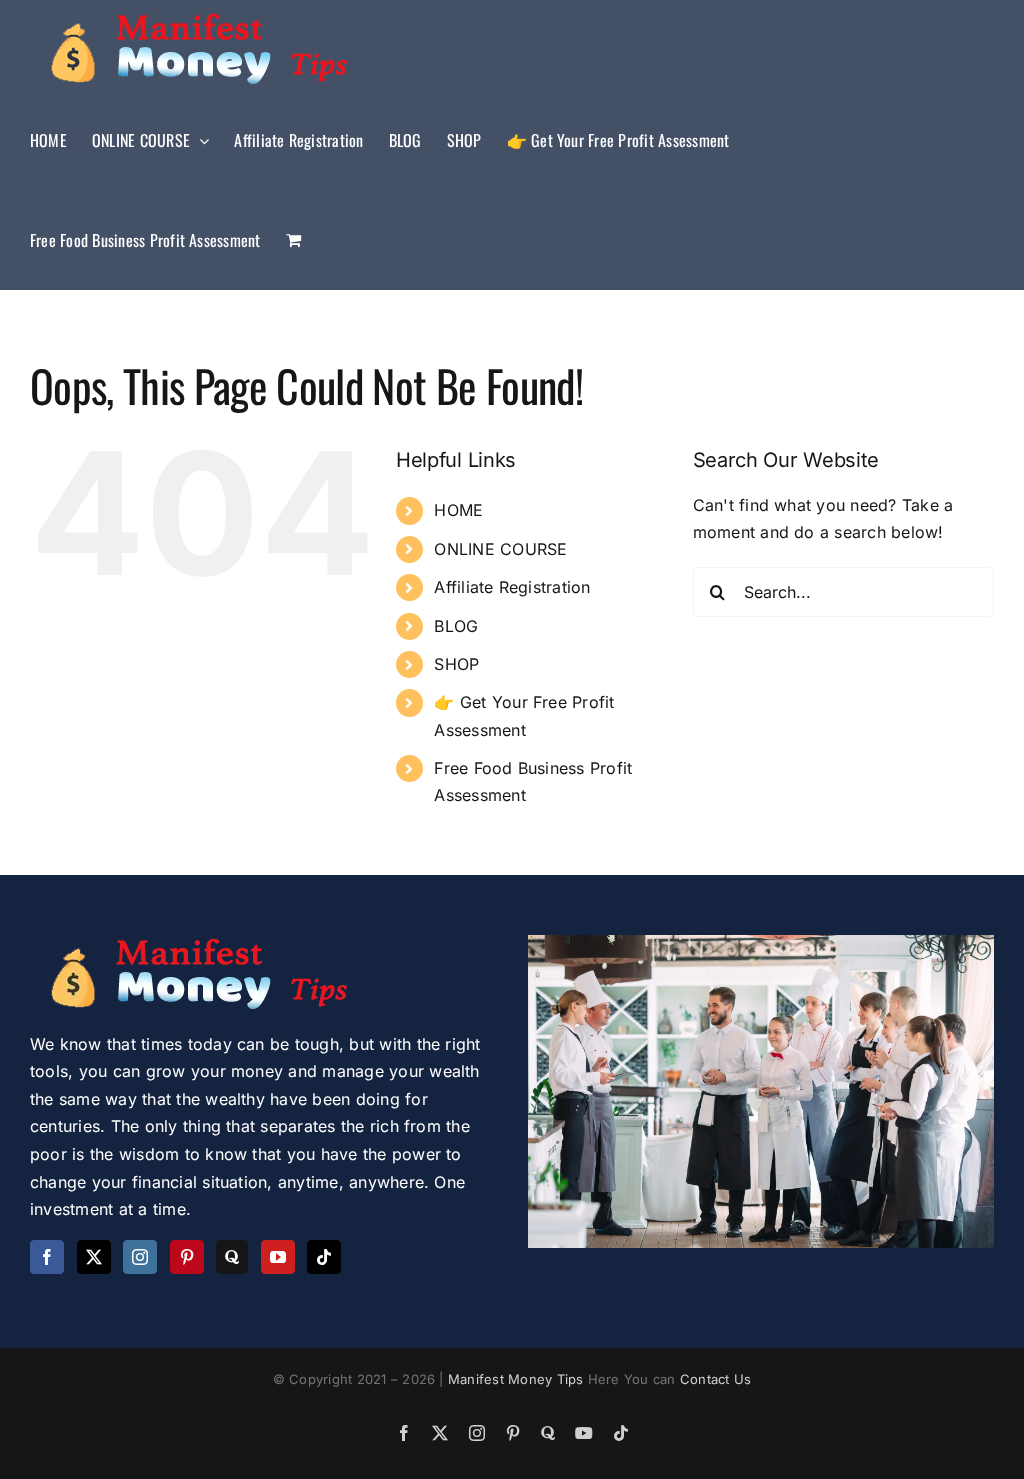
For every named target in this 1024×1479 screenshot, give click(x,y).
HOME (458, 510)
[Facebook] (47, 1257)
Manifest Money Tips (518, 1379)
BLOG (456, 626)
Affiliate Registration (512, 587)
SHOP (456, 664)
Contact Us (715, 1379)
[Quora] (232, 1257)
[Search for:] (843, 590)
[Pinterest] (187, 1257)
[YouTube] (278, 1257)
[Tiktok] (324, 1257)
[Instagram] (140, 1257)
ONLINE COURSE (500, 549)
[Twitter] (94, 1257)
